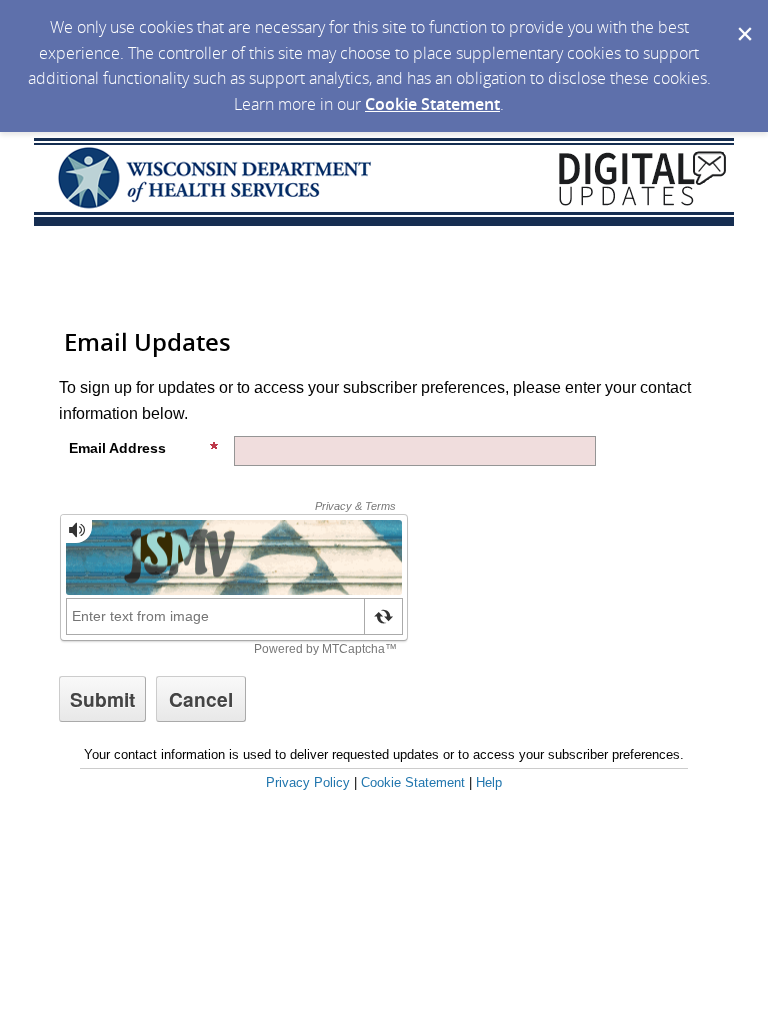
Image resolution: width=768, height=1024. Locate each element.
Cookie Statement (432, 104)
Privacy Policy (308, 782)
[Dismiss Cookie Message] (743, 19)
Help (489, 782)
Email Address (117, 448)
